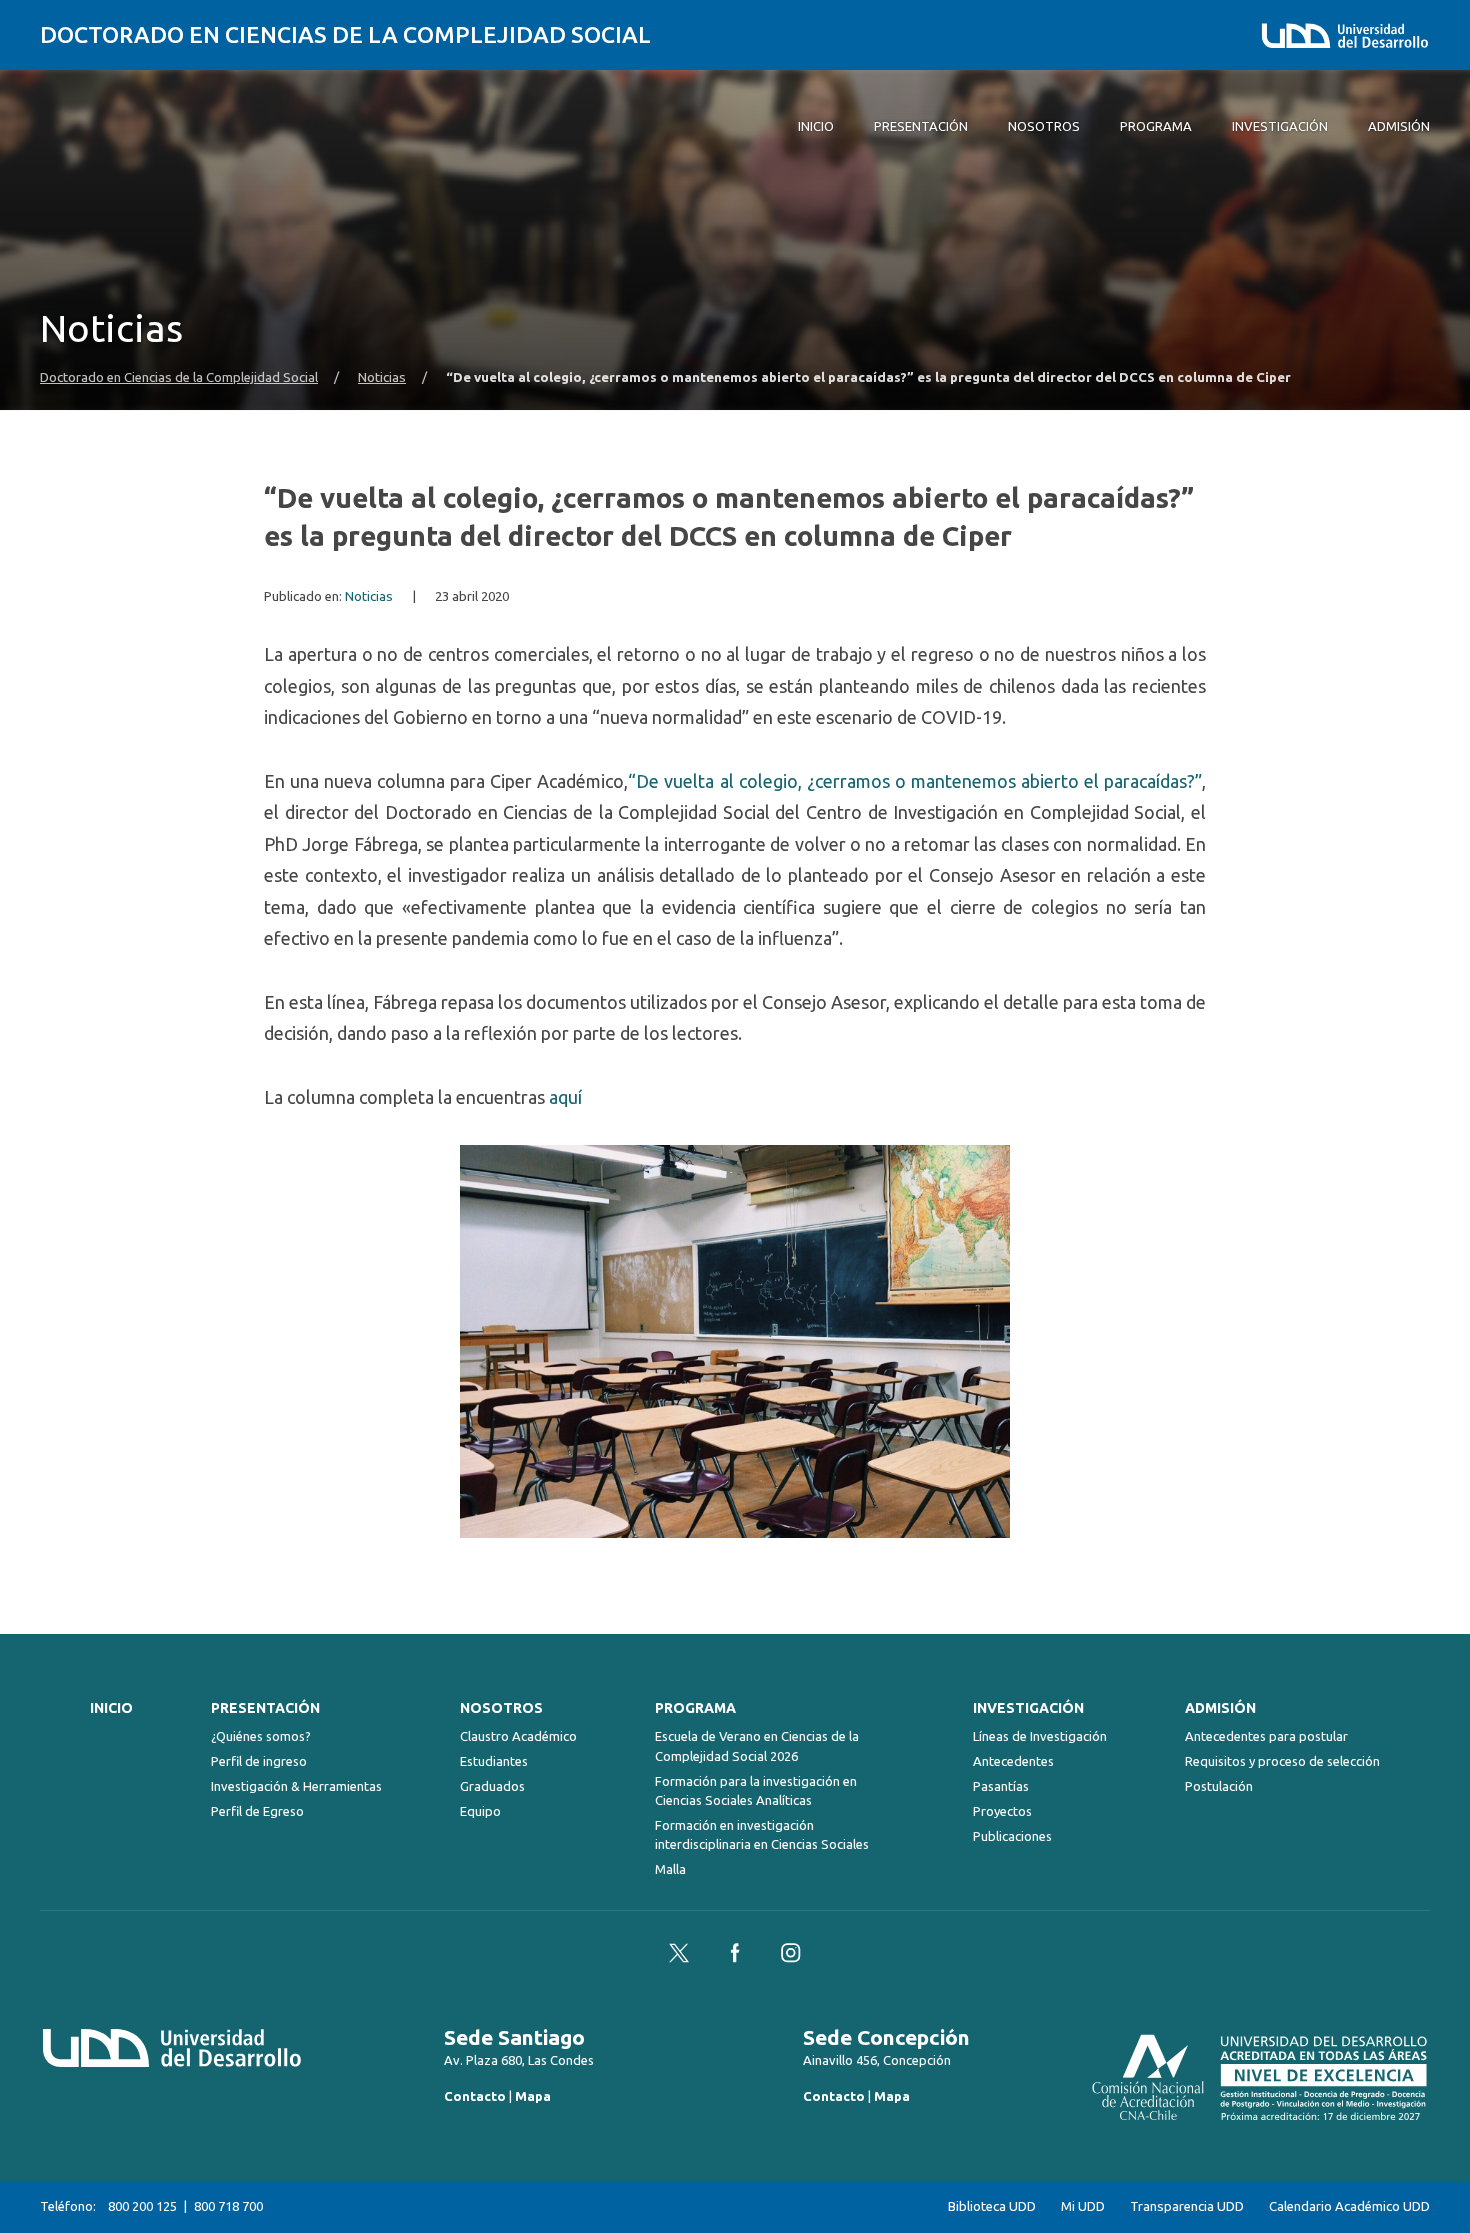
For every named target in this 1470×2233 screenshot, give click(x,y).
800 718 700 (228, 2206)
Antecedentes (1013, 1761)
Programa (695, 1708)
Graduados (492, 1786)
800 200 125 (142, 2206)
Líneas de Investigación (1040, 1736)
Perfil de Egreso (257, 1811)
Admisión (1220, 1708)
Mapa (533, 2096)
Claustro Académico (518, 1736)
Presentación (265, 1708)
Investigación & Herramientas (296, 1786)
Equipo (480, 1811)
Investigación (1028, 1708)
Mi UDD (1083, 2206)
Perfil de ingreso (259, 1761)
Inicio (111, 1708)
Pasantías (1001, 1786)
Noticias (382, 377)
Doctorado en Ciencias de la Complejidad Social (345, 34)
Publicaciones (1012, 1836)
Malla (670, 1869)
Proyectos (1002, 1811)
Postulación (1219, 1786)
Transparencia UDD (1187, 2206)
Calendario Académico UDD (1349, 2206)
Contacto (475, 2096)
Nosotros (501, 1708)
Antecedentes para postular (1266, 1736)
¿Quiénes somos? (261, 1736)
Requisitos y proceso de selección (1282, 1761)
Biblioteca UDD (992, 2206)
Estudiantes (494, 1761)
